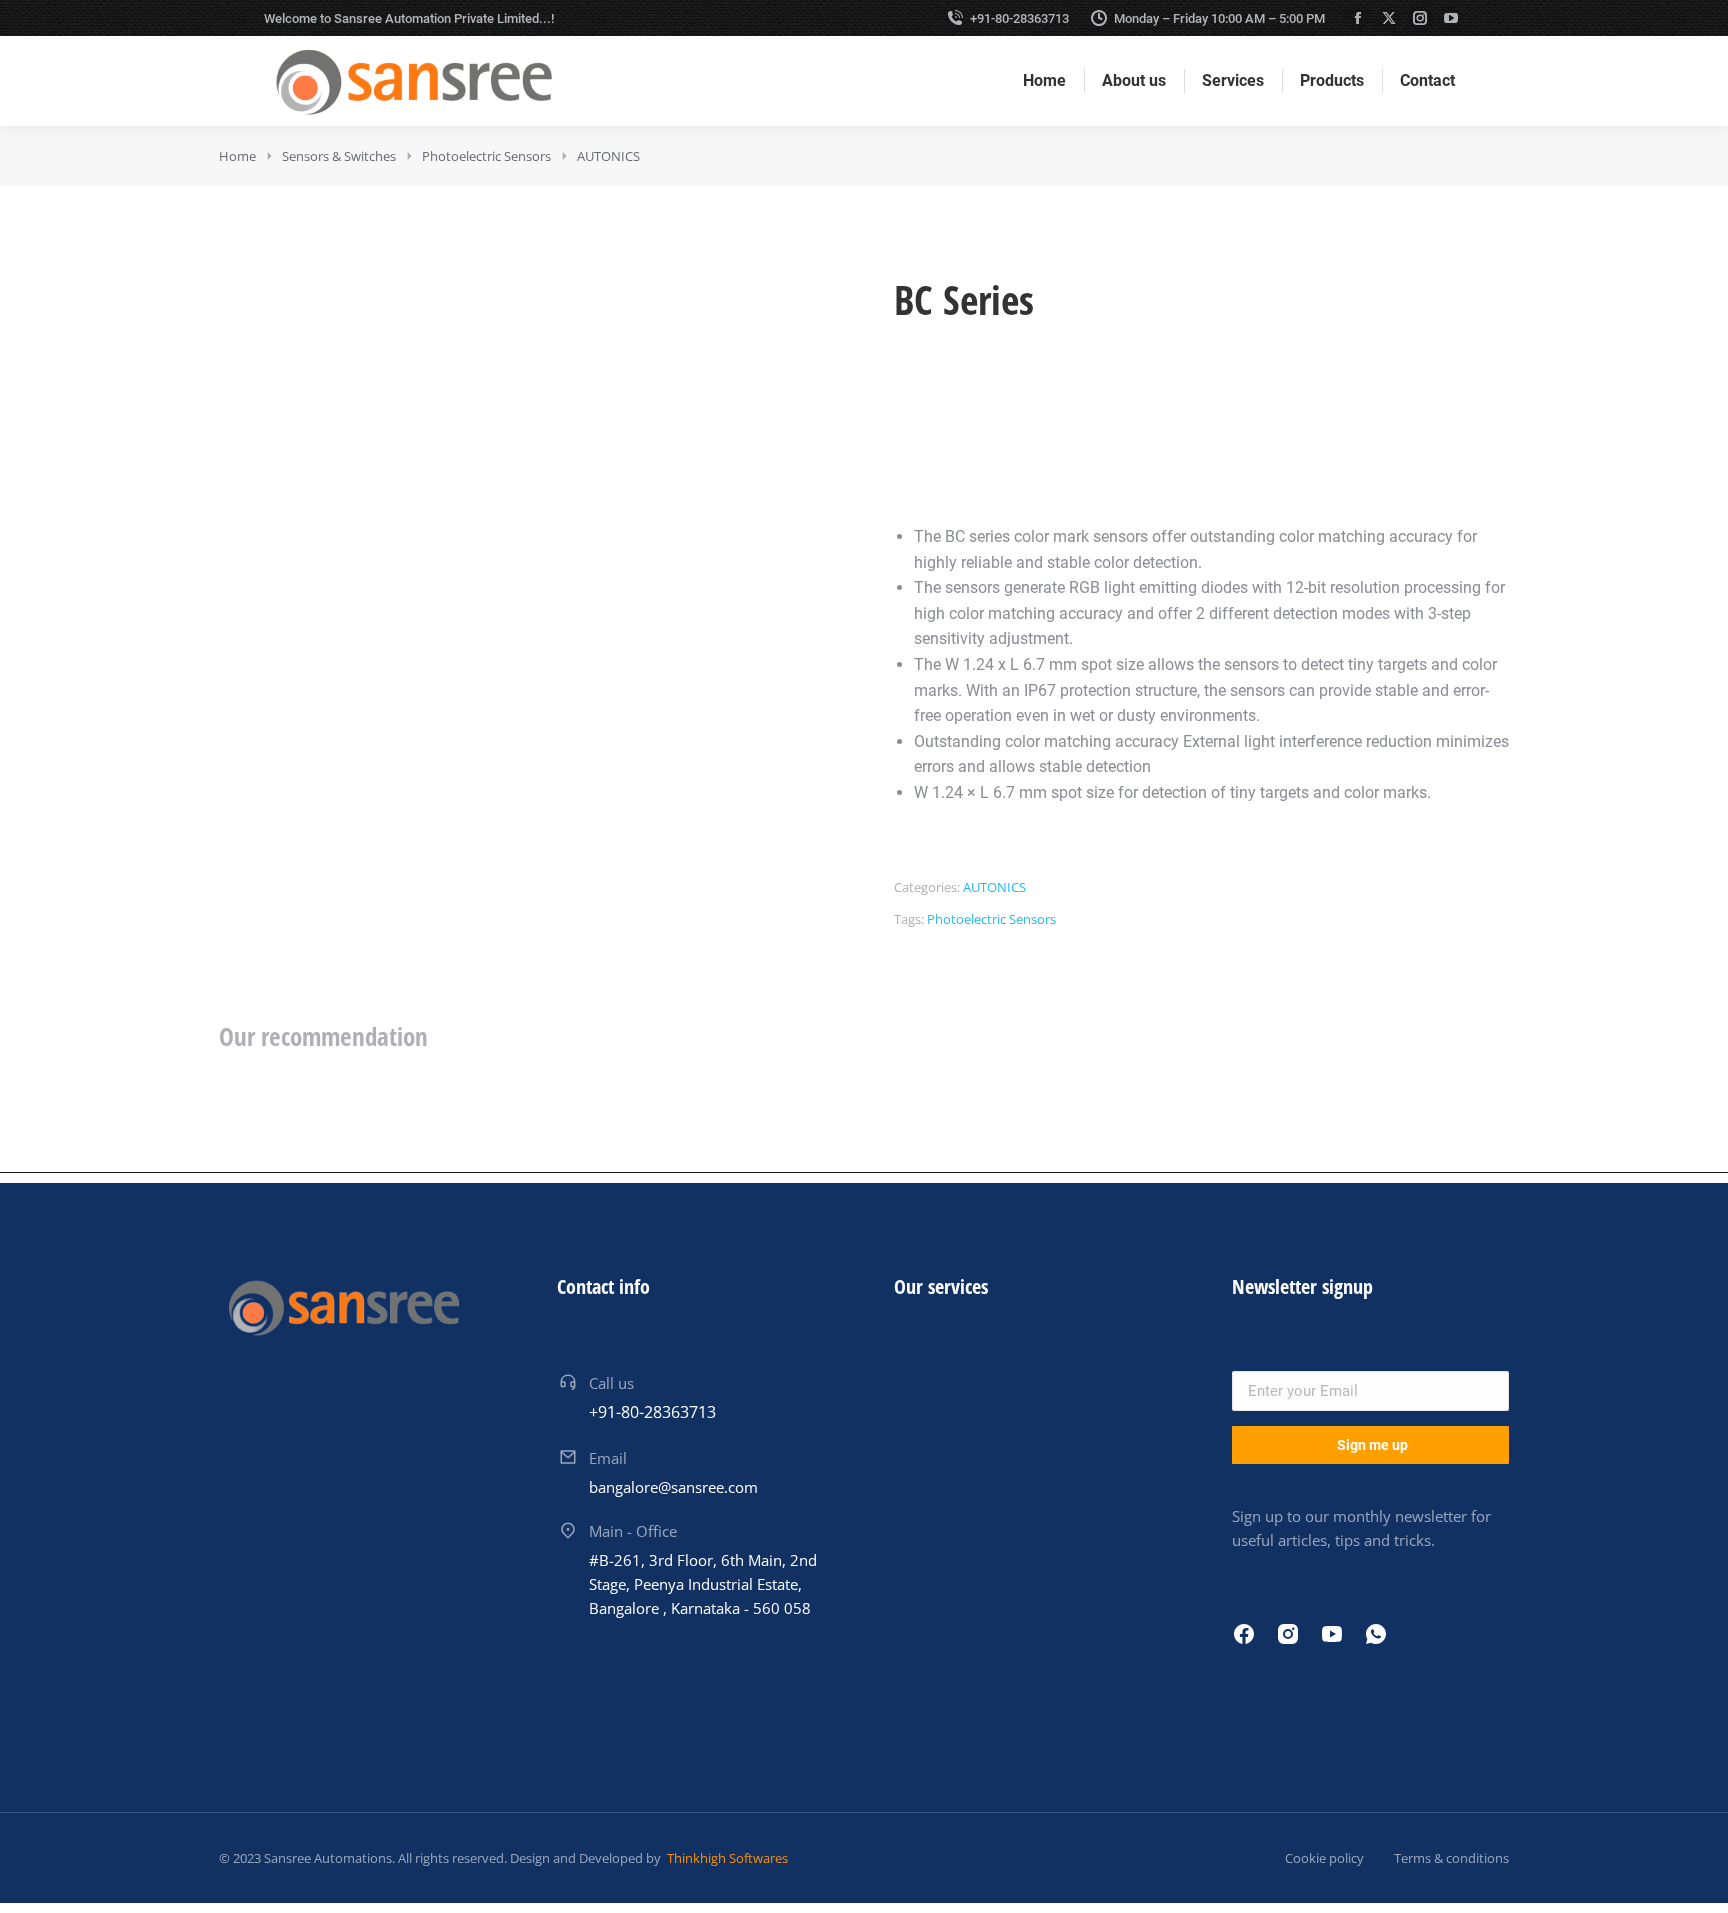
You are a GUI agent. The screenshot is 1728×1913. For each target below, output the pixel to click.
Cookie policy (1324, 1858)
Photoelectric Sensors (991, 919)
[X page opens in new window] (1389, 18)
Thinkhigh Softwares (726, 1858)
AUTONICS (994, 887)
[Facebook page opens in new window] (1358, 18)
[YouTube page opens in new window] (1451, 18)
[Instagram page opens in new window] (1420, 18)
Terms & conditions (1451, 1858)
